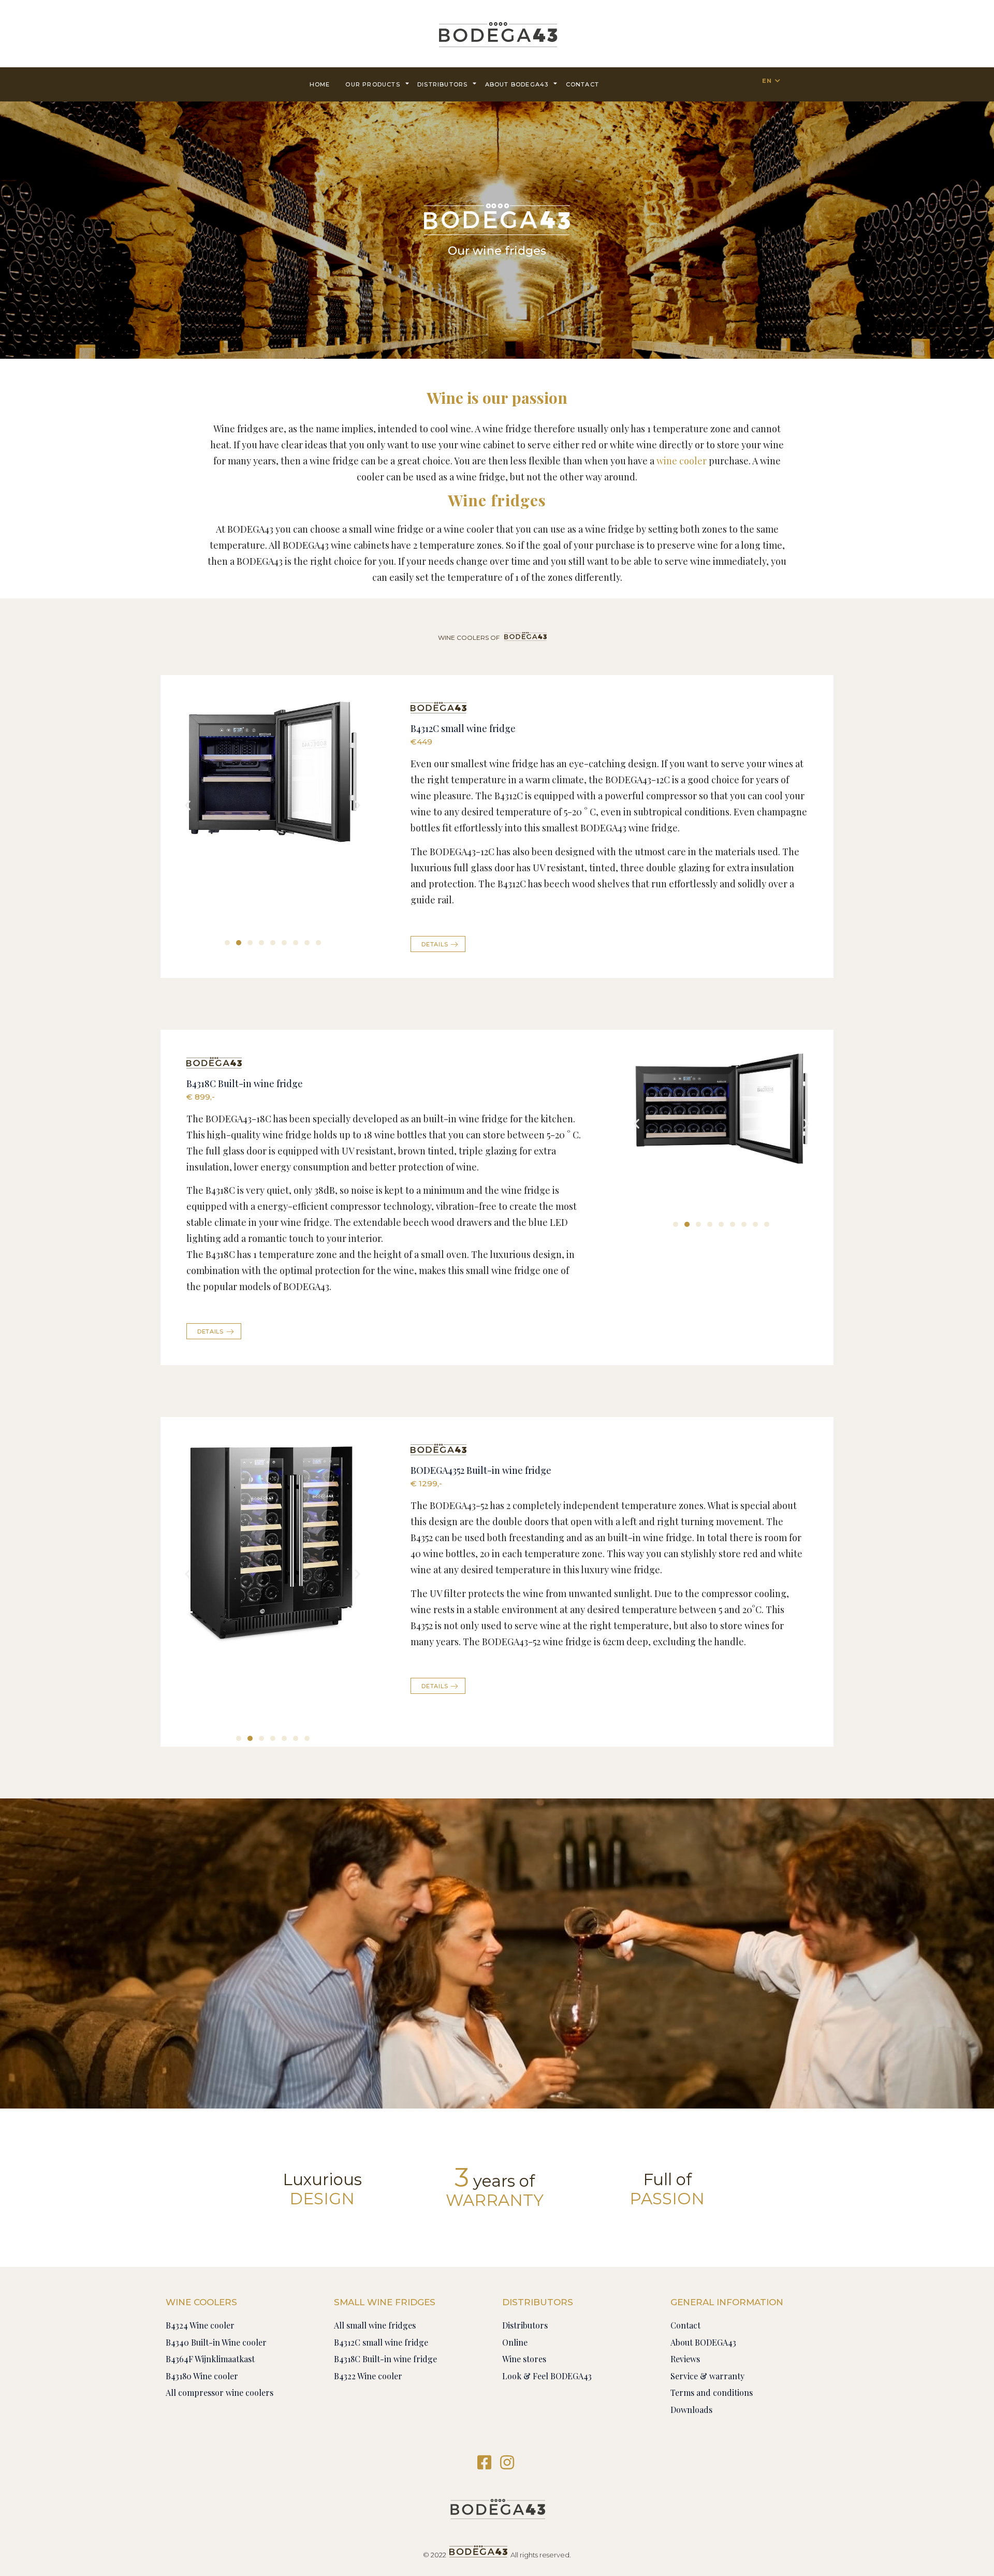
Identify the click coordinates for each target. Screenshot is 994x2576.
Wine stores (524, 2359)
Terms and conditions (712, 2392)
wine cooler (682, 461)
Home (320, 84)
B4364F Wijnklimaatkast (210, 2359)
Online (515, 2342)
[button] (227, 943)
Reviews (685, 2359)
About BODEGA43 (517, 84)
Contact (685, 2325)
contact (582, 84)
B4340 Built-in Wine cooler (216, 2342)
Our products (372, 84)
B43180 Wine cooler (202, 2376)
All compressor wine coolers (220, 2392)
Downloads (691, 2410)
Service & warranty (707, 2376)
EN (767, 81)
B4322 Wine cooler (368, 2376)
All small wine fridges (375, 2325)
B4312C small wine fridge (463, 728)
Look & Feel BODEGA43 (547, 2376)
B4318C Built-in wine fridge (245, 1084)
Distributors (442, 84)
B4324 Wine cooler (200, 2325)
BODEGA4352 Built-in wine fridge (481, 1470)
